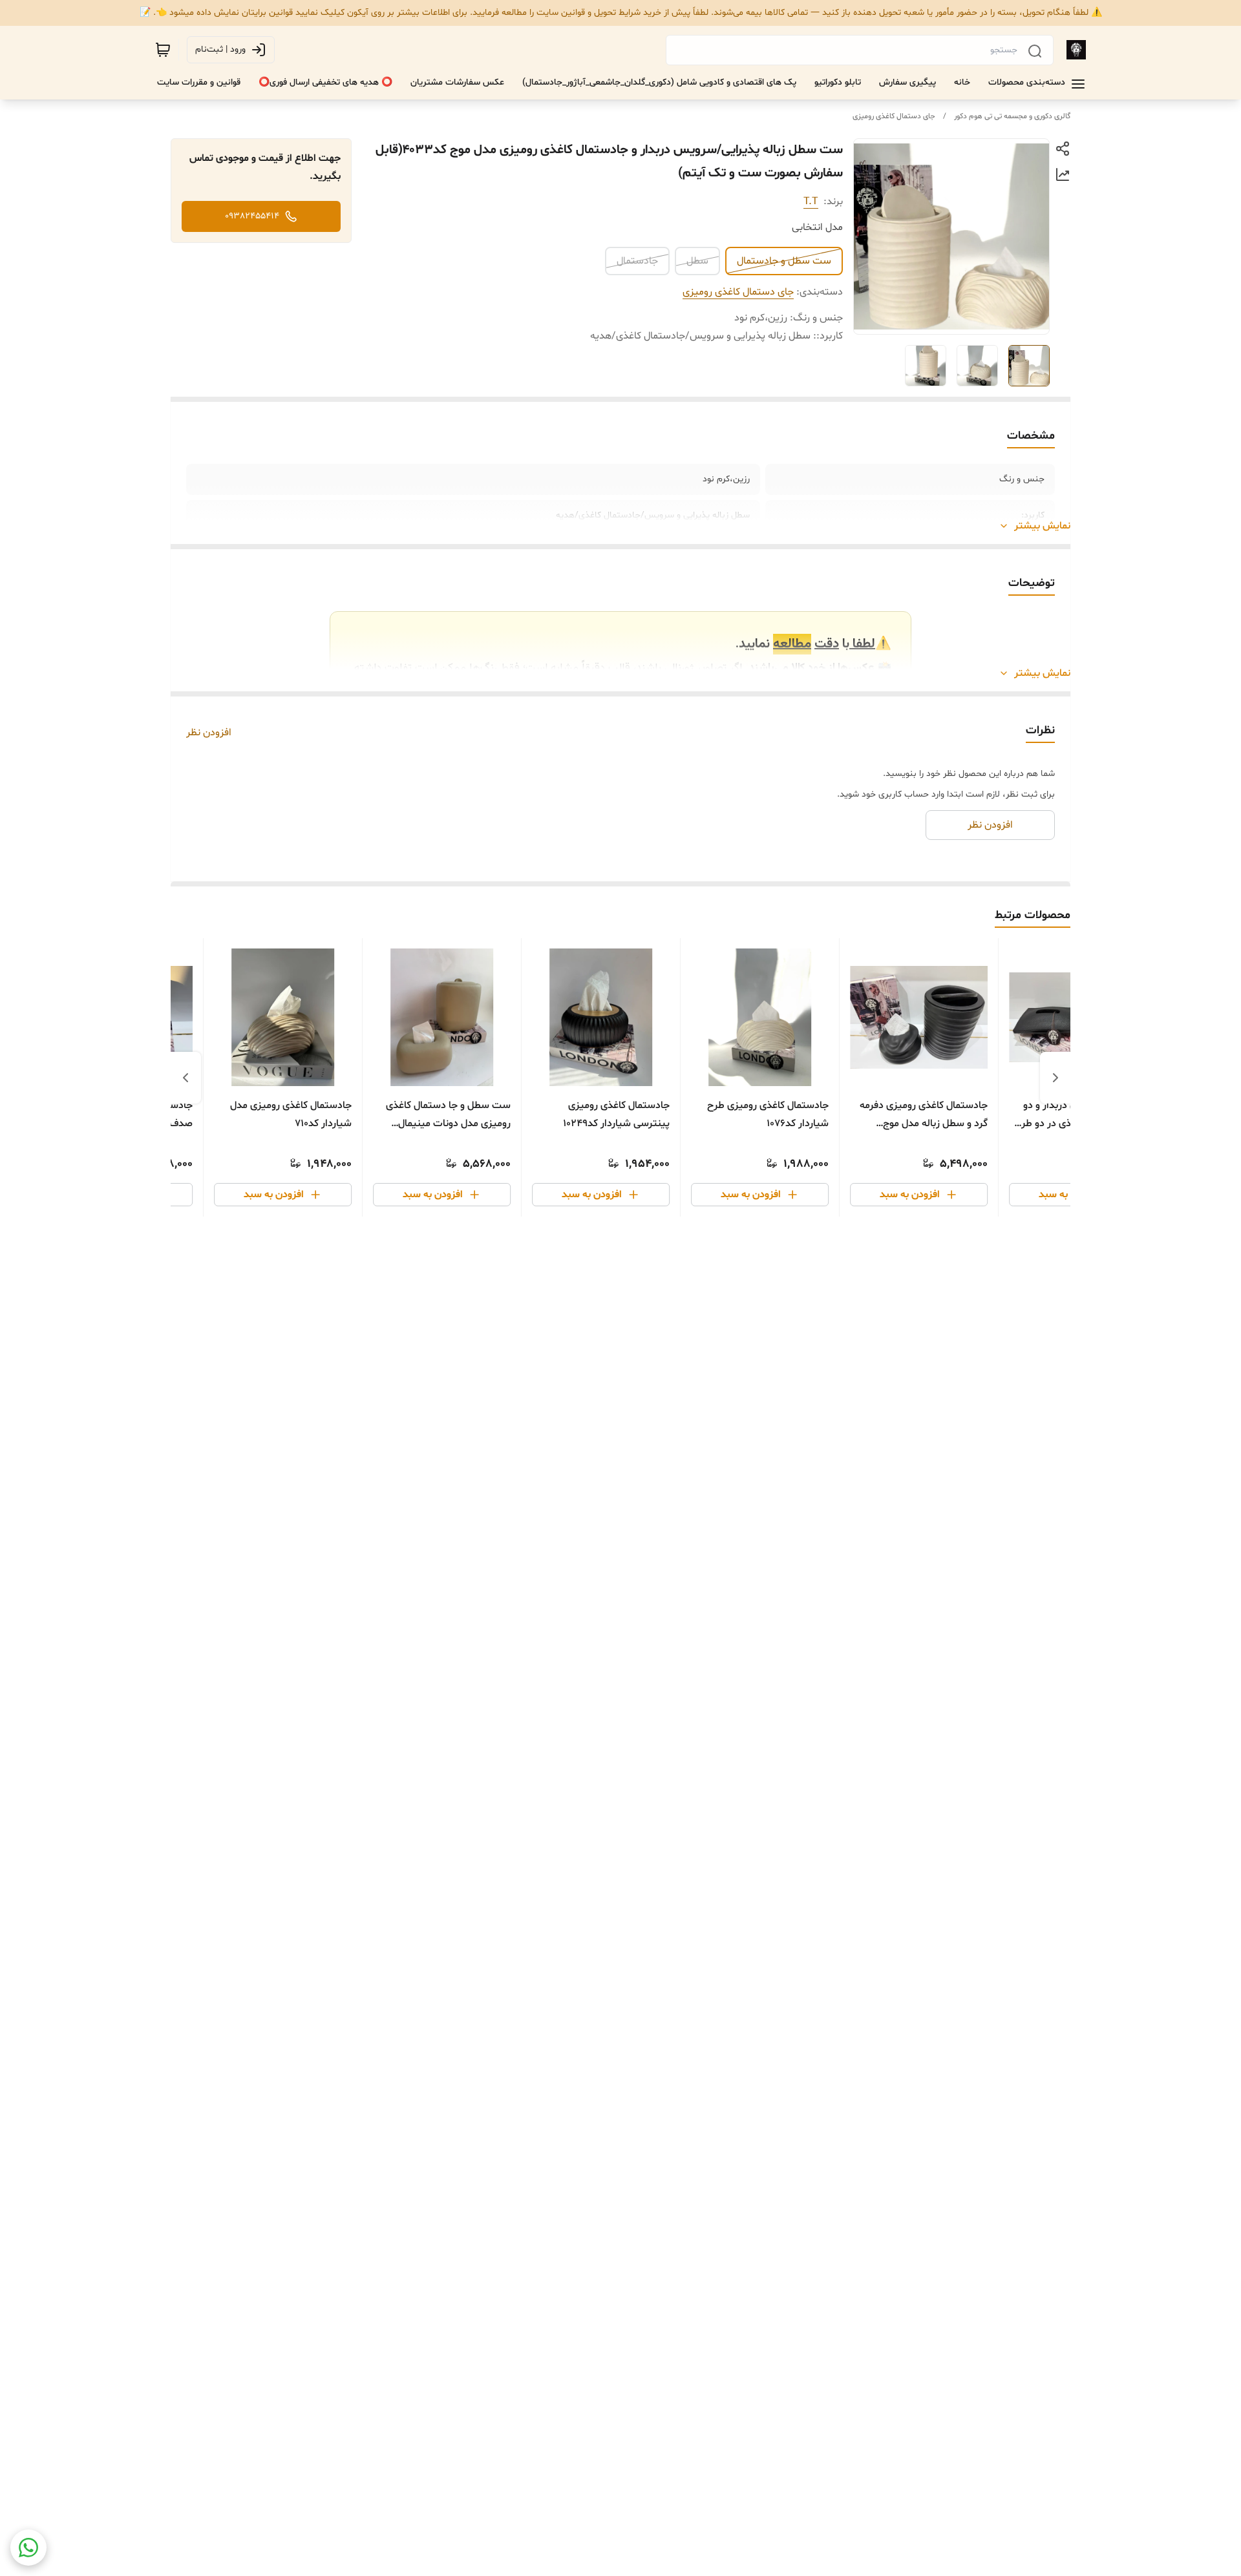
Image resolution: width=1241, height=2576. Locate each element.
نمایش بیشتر (1042, 526)
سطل (697, 261)
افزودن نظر (209, 733)
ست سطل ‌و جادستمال (784, 261)
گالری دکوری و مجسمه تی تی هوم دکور (1012, 116)
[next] (186, 1078)
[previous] (1055, 1078)
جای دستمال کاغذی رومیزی (894, 116)
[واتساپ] (28, 2548)
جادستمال (637, 261)
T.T (811, 202)
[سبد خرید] (163, 50)
